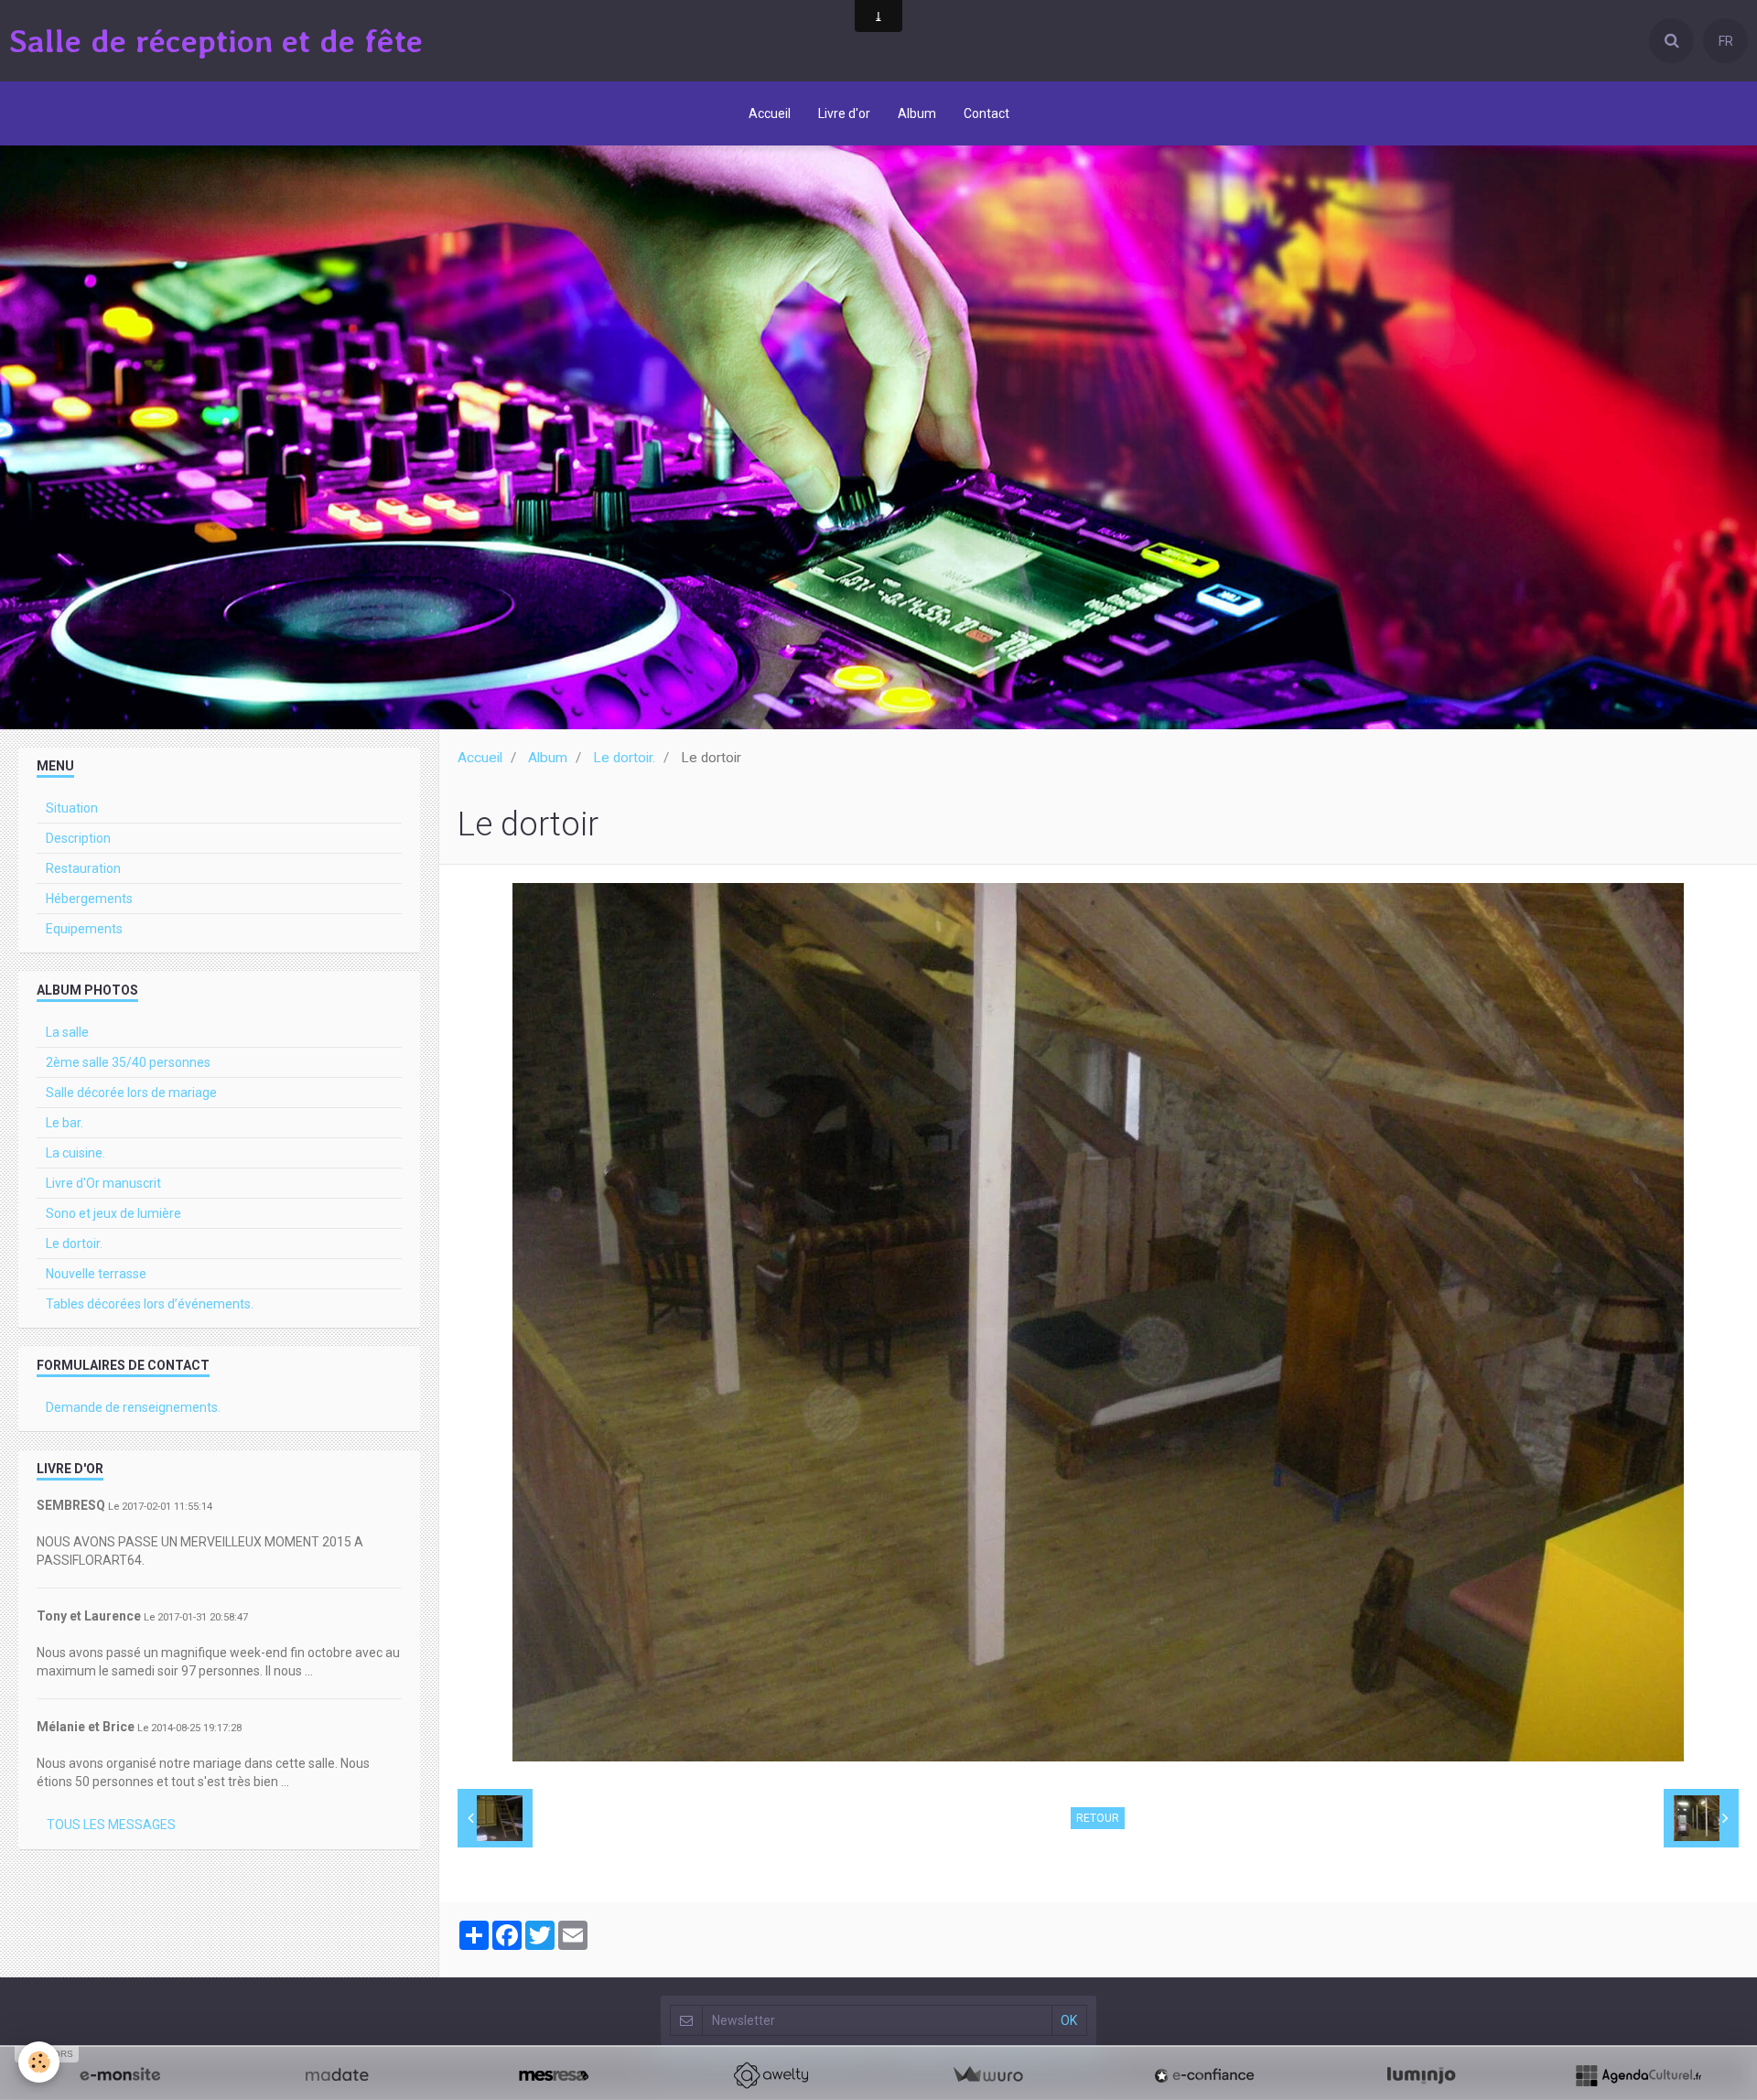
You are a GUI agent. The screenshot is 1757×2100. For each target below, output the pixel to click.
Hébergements (89, 899)
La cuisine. (75, 1153)
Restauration (83, 868)
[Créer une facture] (987, 2075)
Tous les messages (111, 1825)
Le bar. (65, 1123)
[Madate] (337, 2075)
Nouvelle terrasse (96, 1274)
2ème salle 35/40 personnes (128, 1062)
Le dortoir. (624, 758)
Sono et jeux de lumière (113, 1213)
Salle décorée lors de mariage (131, 1093)
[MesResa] (554, 2075)
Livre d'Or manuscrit (103, 1183)
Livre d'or (844, 113)
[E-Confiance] (1204, 2075)
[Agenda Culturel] (1638, 2075)
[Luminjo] (1421, 2075)
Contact (986, 113)
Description (78, 838)
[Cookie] (39, 2062)
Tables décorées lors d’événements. (150, 1304)
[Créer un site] (120, 2075)
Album (917, 113)
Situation (72, 808)
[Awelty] (771, 2075)
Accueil (770, 113)
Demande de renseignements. (133, 1407)
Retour (1098, 1818)
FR (1726, 41)
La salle (67, 1032)
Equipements (84, 929)
